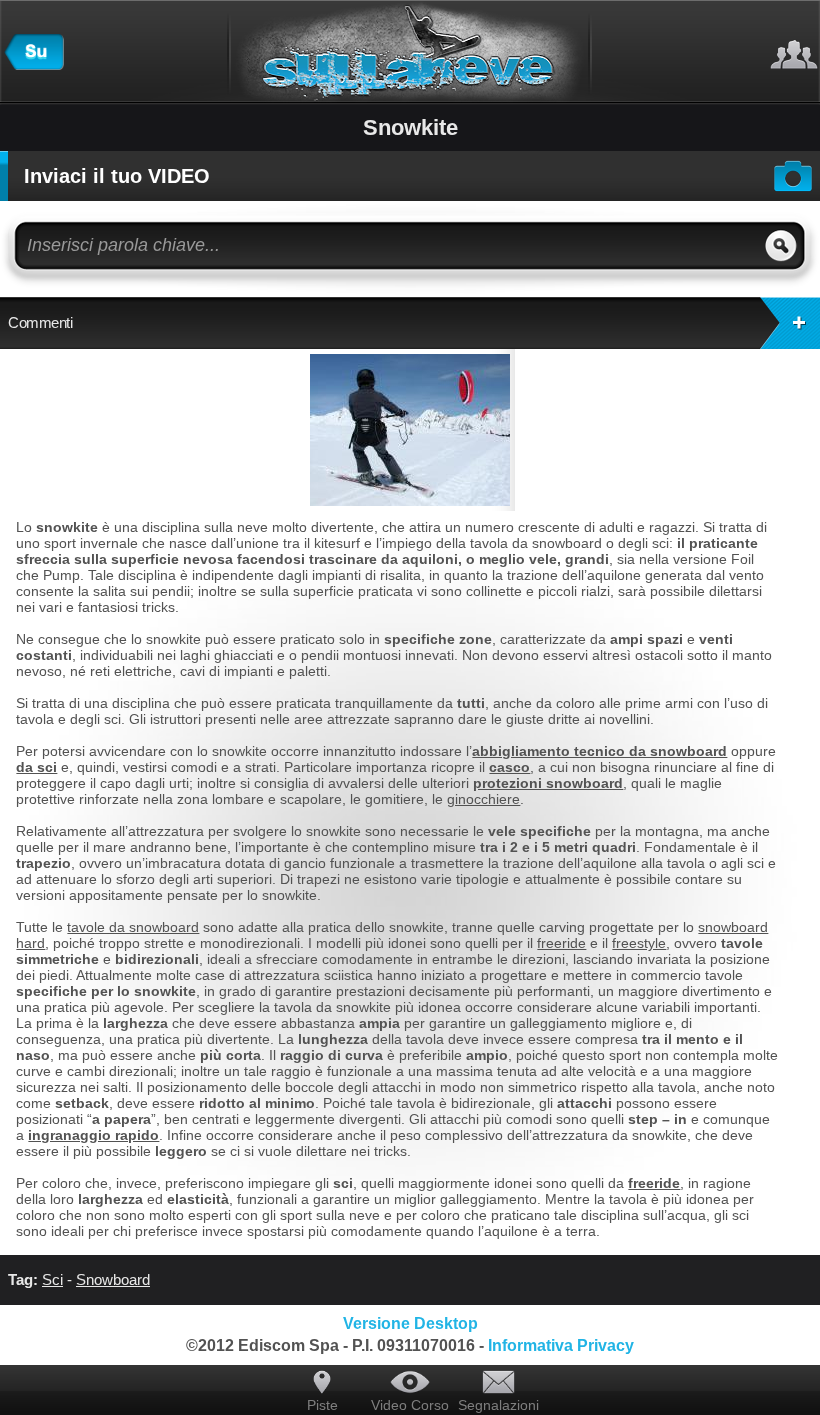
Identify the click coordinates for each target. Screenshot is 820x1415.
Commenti (40, 322)
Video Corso (410, 1405)
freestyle (639, 943)
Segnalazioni (498, 1405)
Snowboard (113, 1279)
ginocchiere (483, 799)
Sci (52, 1279)
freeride (561, 943)
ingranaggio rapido (93, 1135)
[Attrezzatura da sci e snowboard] (34, 65)
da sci (36, 767)
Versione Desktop (410, 1323)
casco (509, 767)
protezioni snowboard (548, 783)
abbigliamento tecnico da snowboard (599, 751)
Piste (322, 1405)
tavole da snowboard (133, 927)
